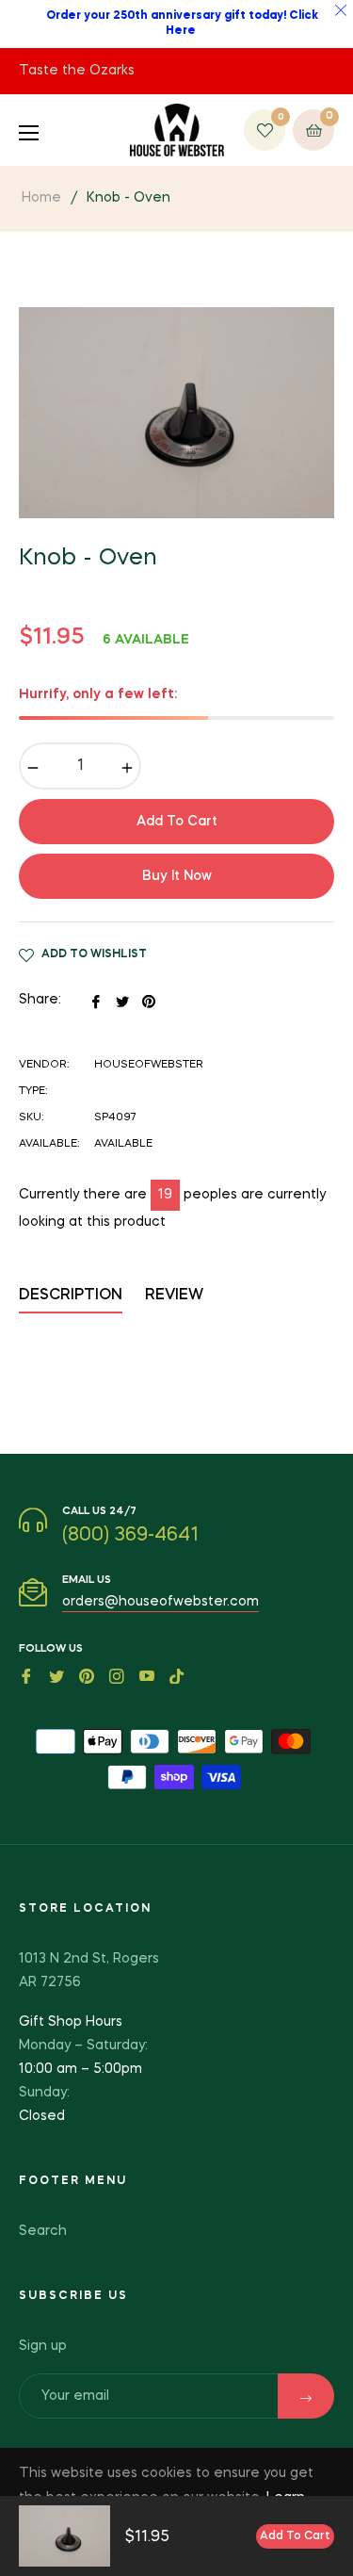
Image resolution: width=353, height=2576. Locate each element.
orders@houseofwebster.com (160, 1602)
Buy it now (177, 876)
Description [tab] (71, 1296)
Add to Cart (295, 2536)
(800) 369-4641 (130, 1536)
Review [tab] (176, 1296)
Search (43, 2231)
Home (41, 198)
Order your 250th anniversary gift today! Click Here (182, 24)
